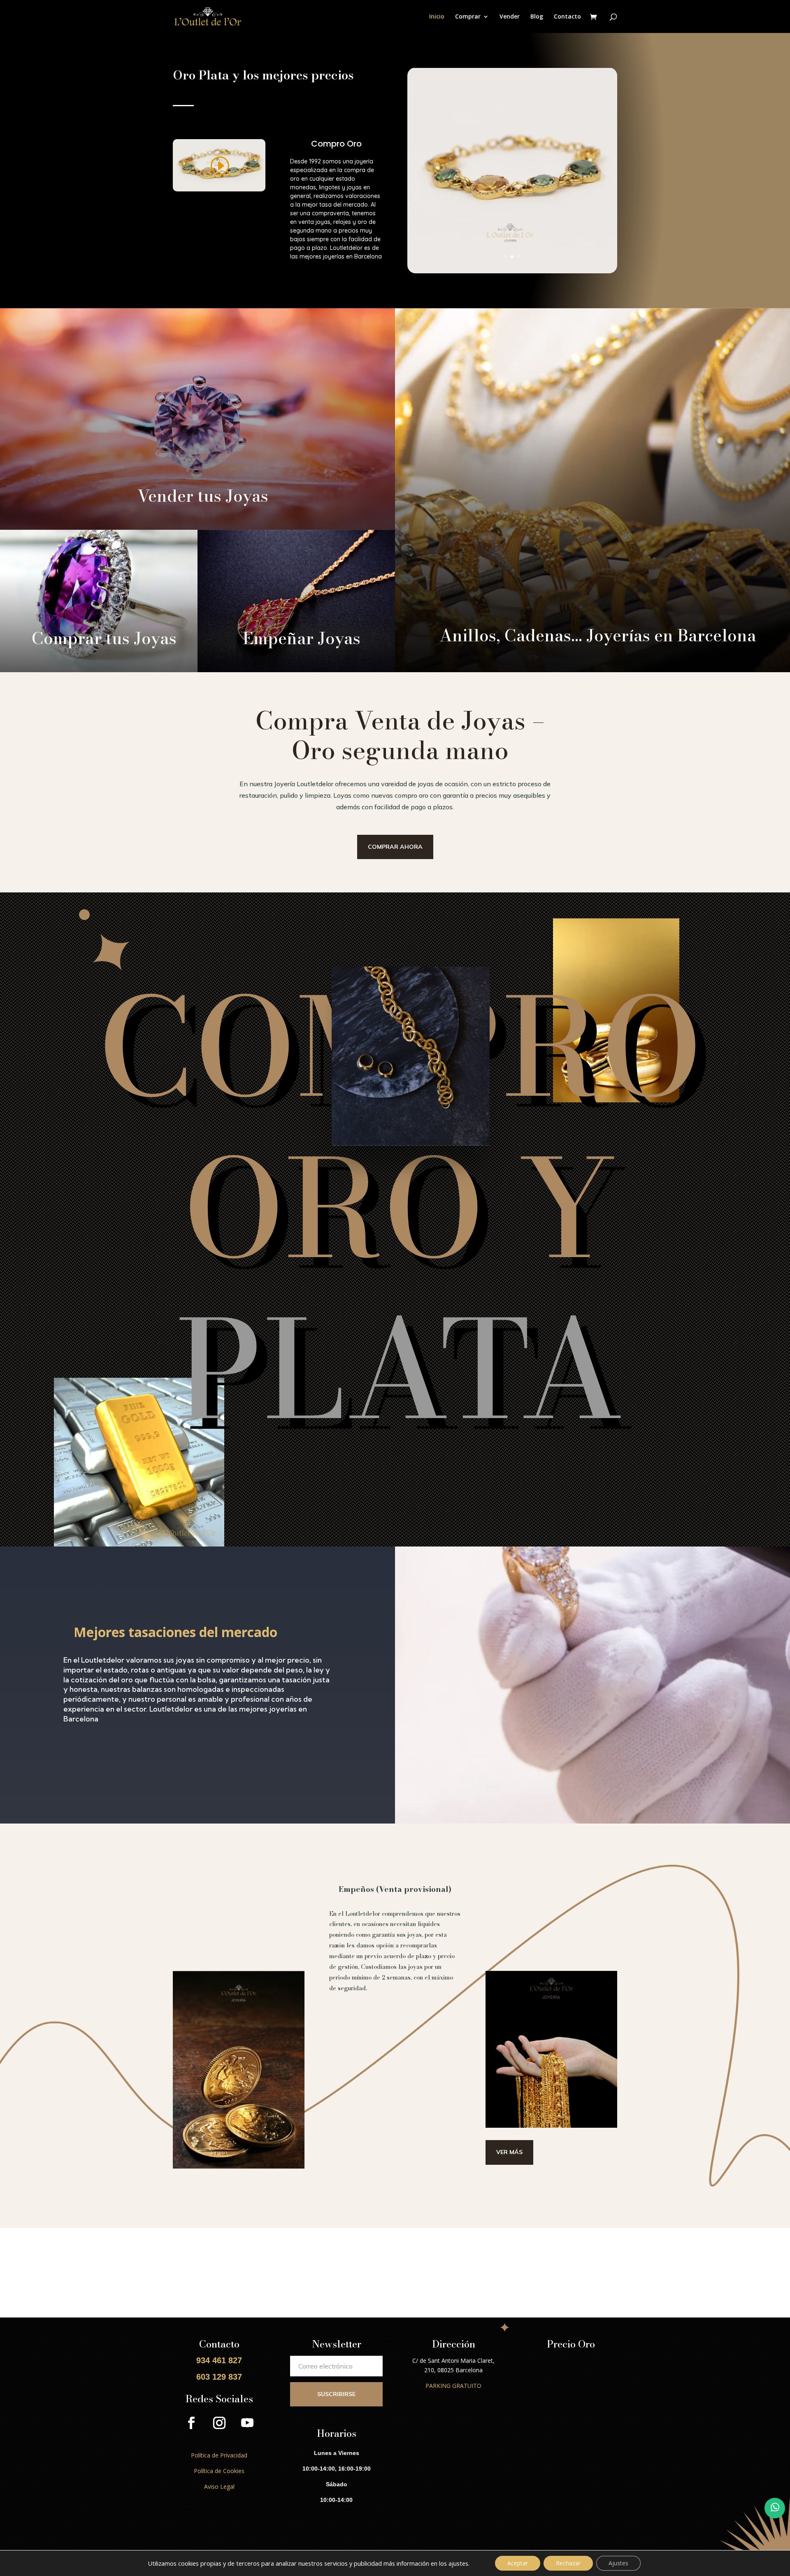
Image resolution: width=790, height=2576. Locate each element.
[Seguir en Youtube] (247, 2423)
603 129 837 (219, 2377)
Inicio (437, 17)
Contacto (567, 17)
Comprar (468, 17)
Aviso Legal (219, 2486)
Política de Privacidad (219, 2455)
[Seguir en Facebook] (191, 2423)
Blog (537, 17)
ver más (509, 2152)
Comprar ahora (395, 847)
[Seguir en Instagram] (219, 2423)
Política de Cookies (219, 2471)
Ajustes (618, 2563)
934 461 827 (219, 2360)
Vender (510, 17)
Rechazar (568, 2563)
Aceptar (518, 2563)
